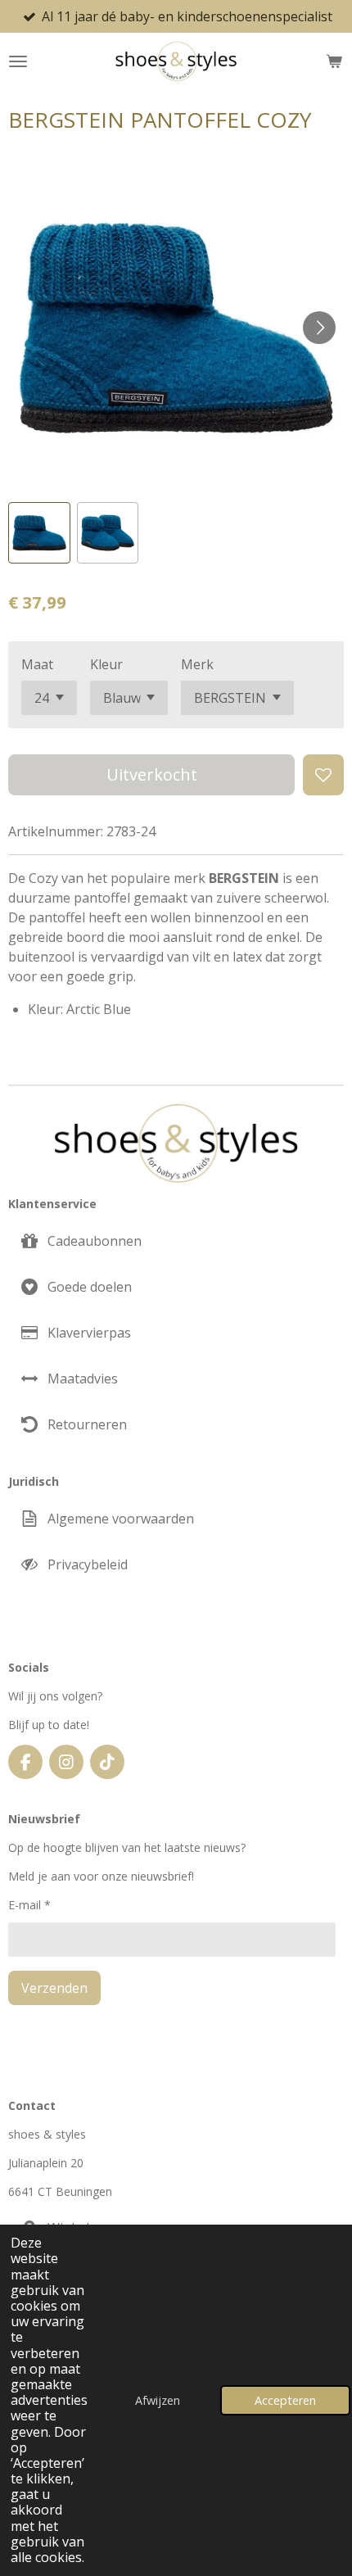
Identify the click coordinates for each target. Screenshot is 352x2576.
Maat (37, 664)
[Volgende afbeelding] (319, 328)
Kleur (106, 664)
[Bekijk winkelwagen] (334, 61)
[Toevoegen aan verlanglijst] (323, 775)
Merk (197, 664)
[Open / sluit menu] (18, 61)
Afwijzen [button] (158, 2400)
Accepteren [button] (285, 2400)
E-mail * (29, 1905)
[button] (39, 533)
